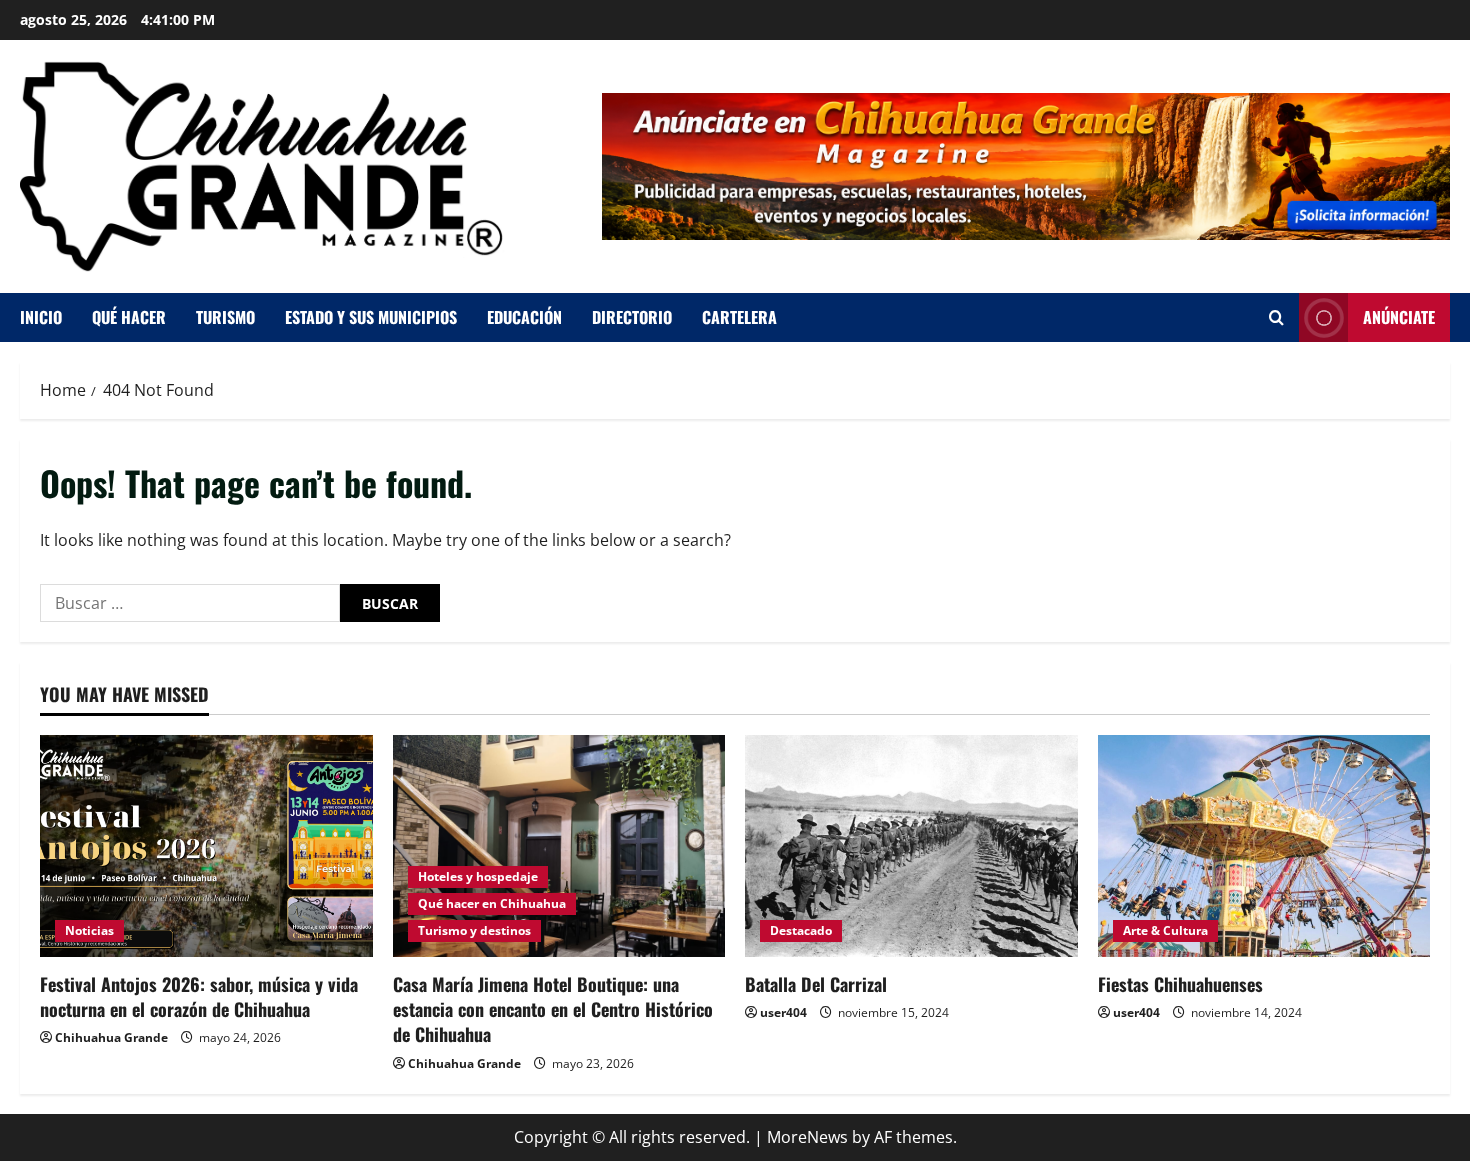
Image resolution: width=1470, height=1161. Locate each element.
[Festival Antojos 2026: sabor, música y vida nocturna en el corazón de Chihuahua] (206, 846)
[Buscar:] (190, 603)
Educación (524, 317)
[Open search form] (1276, 317)
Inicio (41, 317)
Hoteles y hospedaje (478, 876)
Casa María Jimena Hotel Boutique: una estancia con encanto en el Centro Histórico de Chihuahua (553, 1009)
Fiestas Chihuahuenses (1180, 984)
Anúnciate (1399, 317)
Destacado (801, 930)
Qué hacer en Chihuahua (492, 903)
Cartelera (739, 317)
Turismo (225, 317)
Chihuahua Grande (111, 1037)
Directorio (632, 317)
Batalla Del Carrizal (816, 984)
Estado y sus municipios (371, 317)
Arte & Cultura (1165, 930)
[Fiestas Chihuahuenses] (1264, 846)
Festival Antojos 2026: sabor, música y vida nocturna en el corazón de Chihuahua (199, 996)
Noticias (89, 930)
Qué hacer (129, 317)
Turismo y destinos (474, 930)
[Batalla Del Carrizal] (911, 846)
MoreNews (807, 1137)
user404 (783, 1012)
